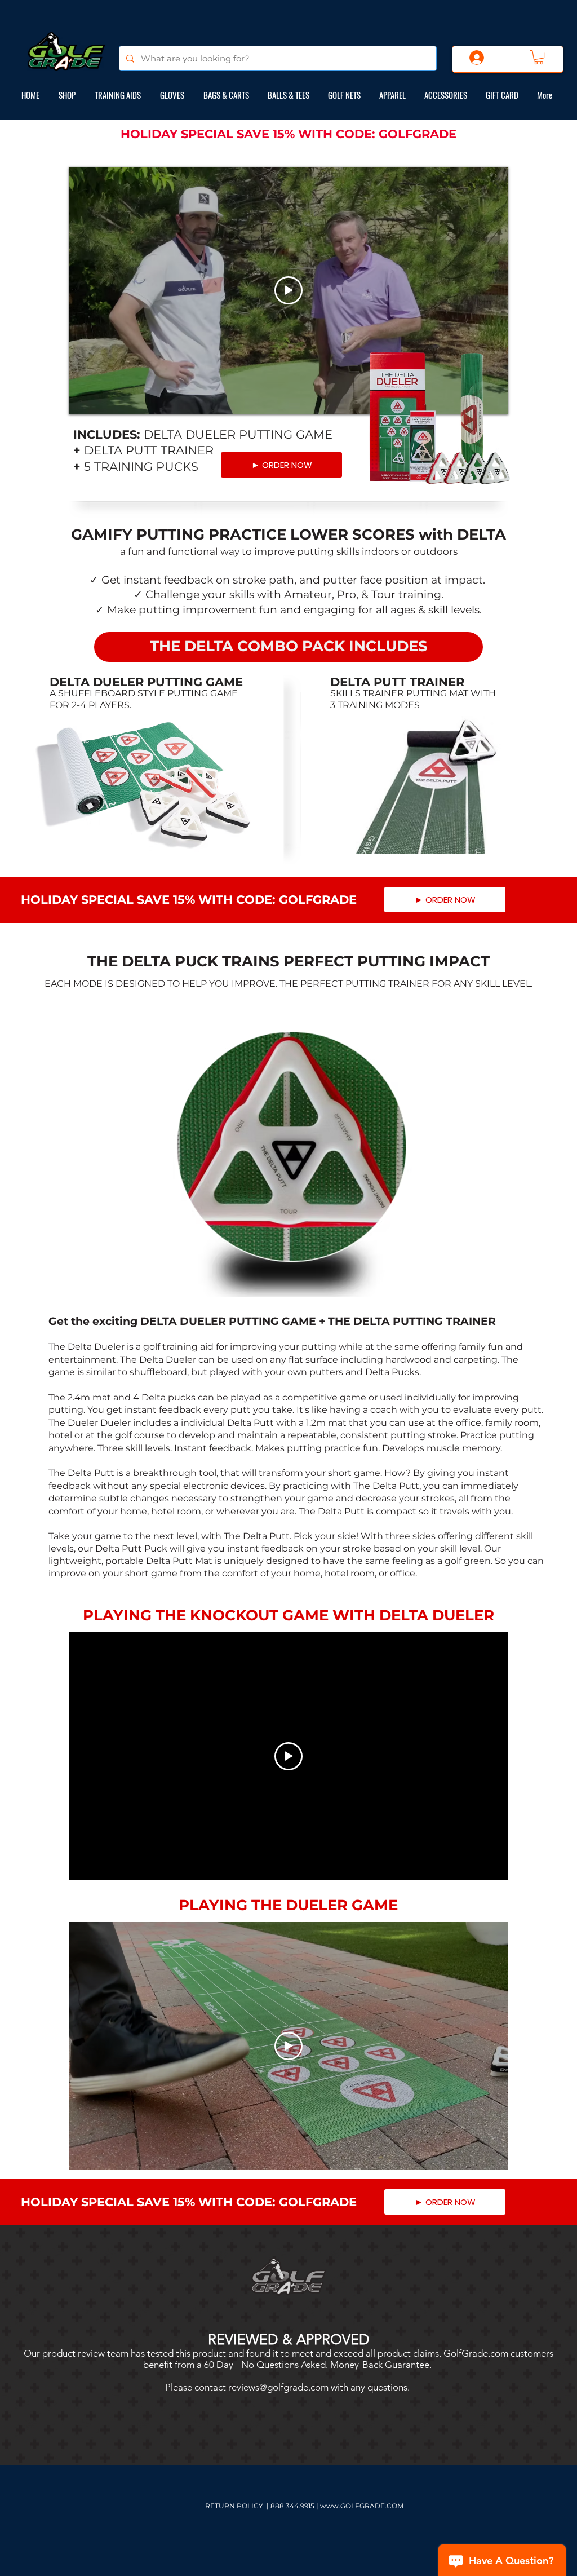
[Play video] (288, 290)
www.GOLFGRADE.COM (362, 2506)
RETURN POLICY (234, 2506)
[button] (539, 57)
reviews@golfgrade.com (278, 2387)
